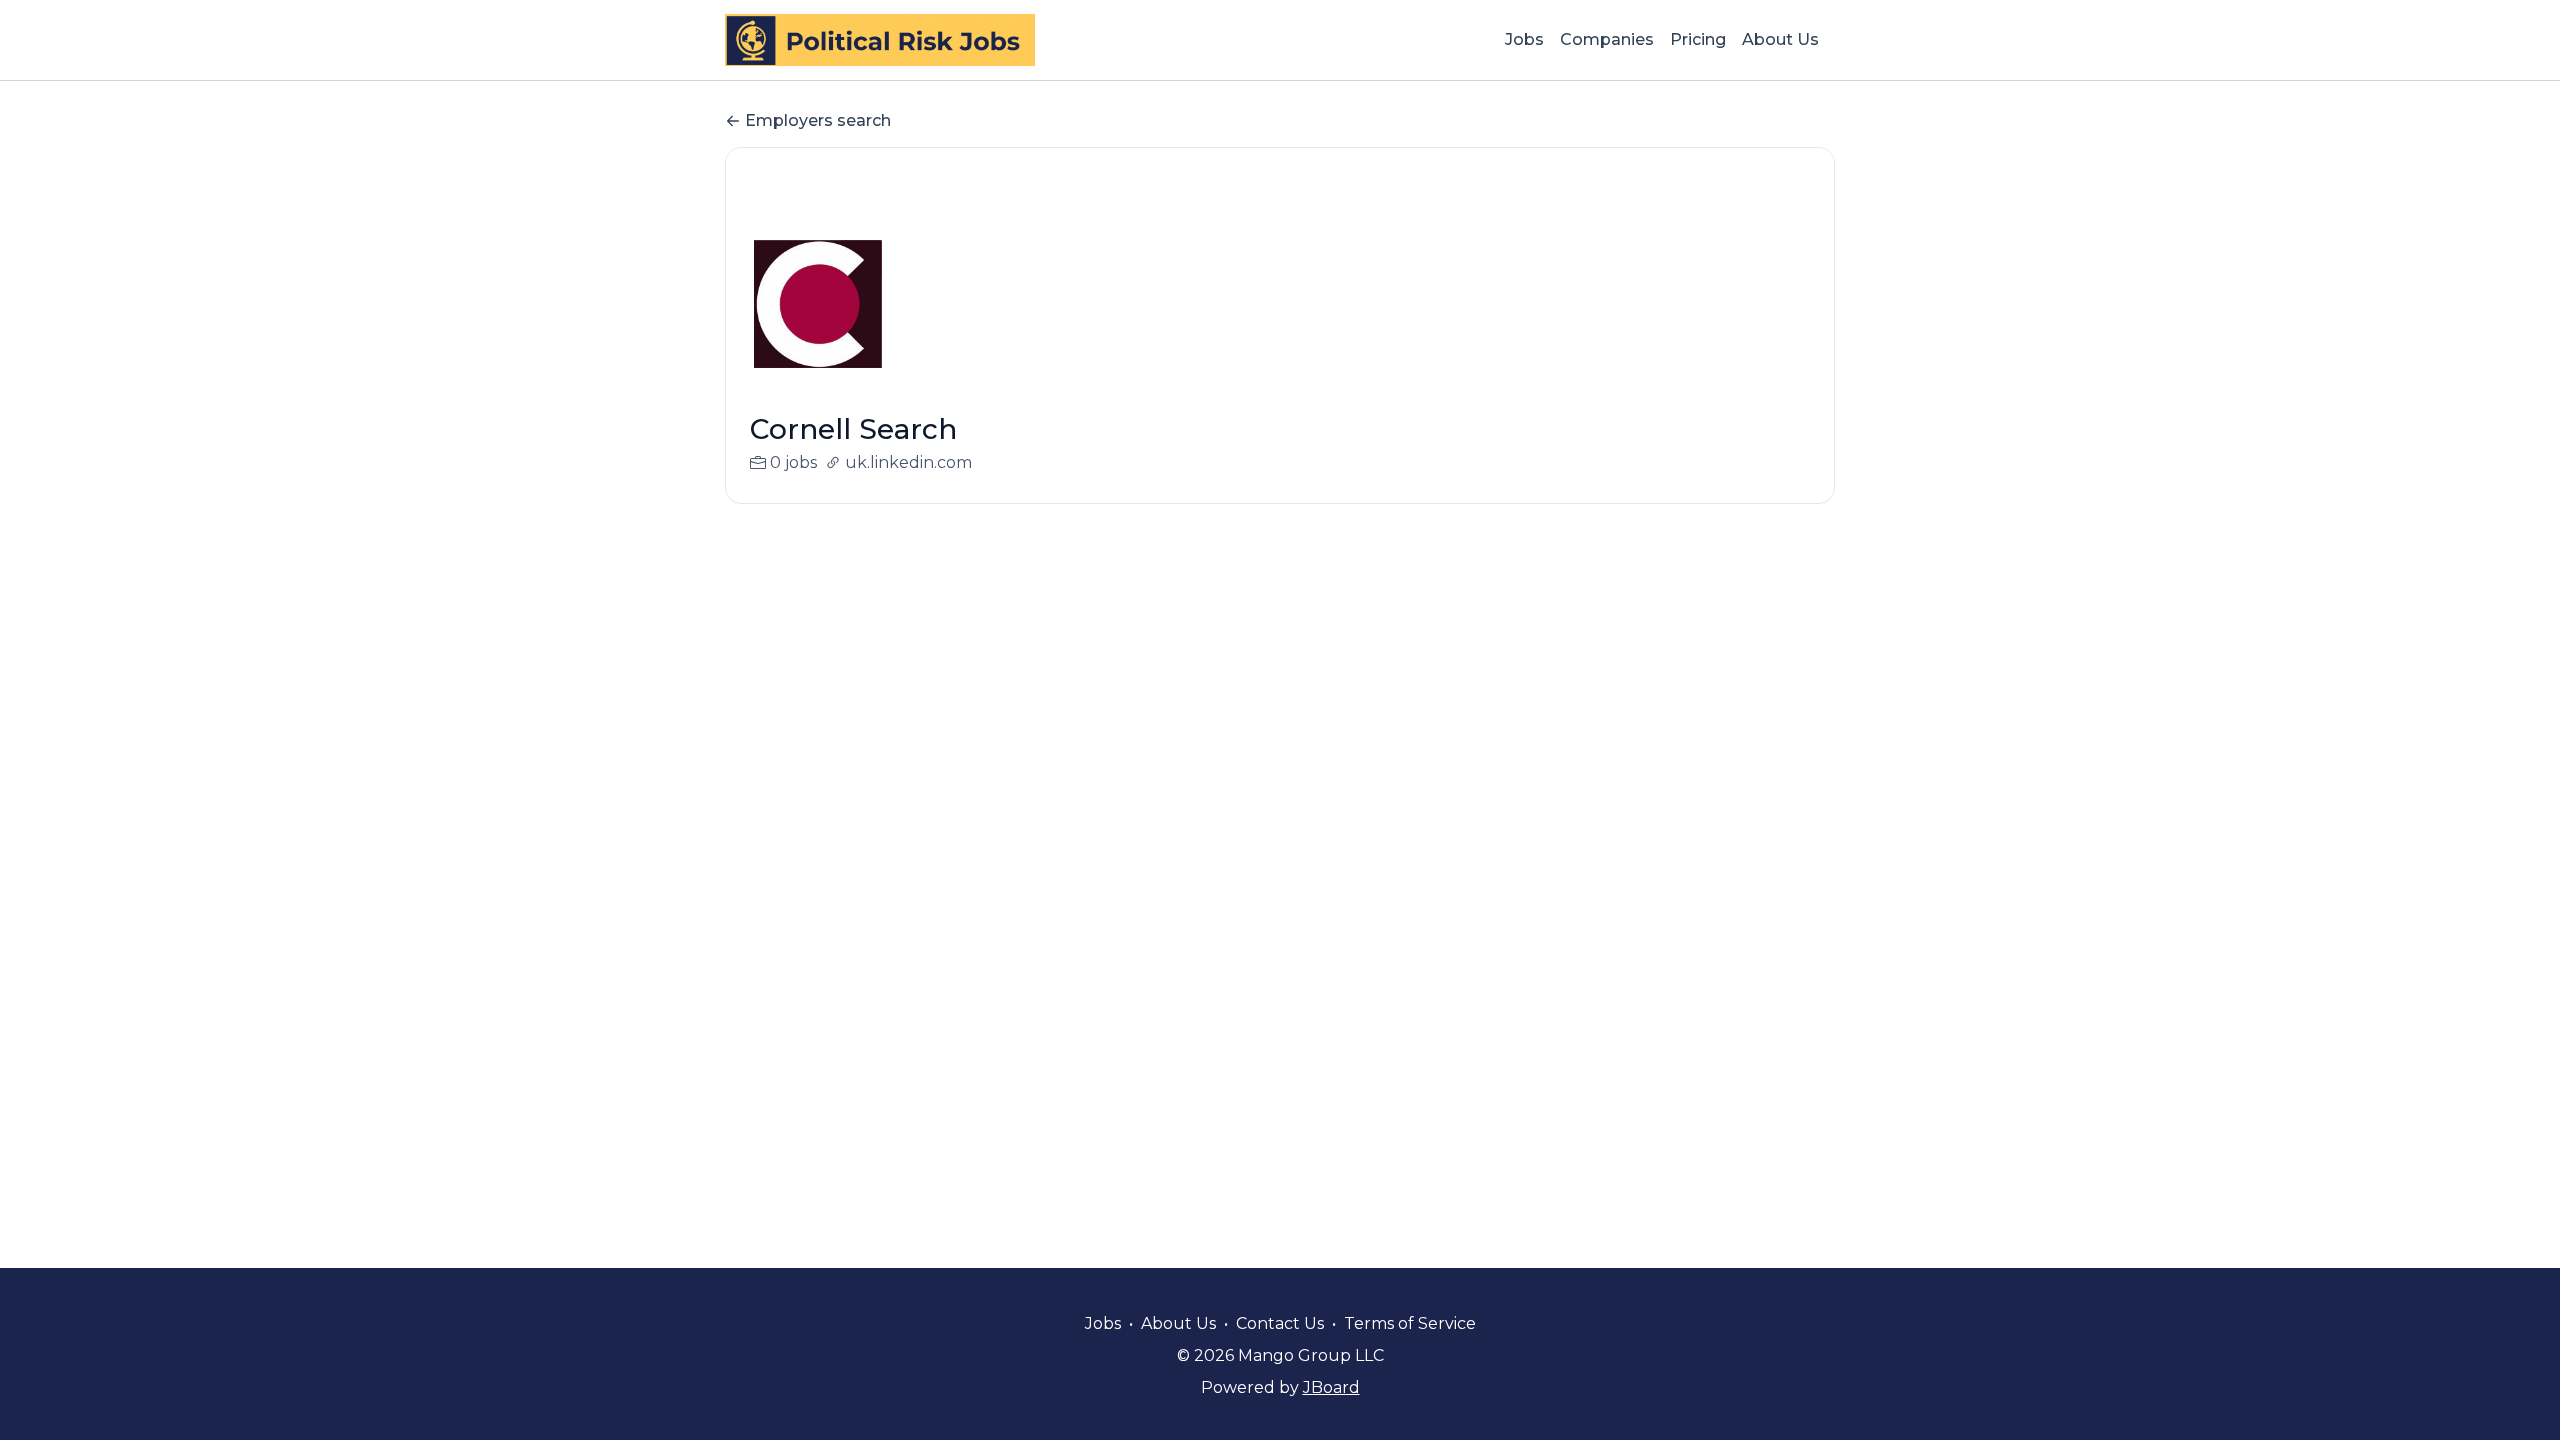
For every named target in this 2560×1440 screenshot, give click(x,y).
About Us (1780, 39)
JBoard (1331, 1387)
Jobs (1524, 39)
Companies (1607, 39)
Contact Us (1280, 1323)
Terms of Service (1410, 1323)
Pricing (1698, 39)
